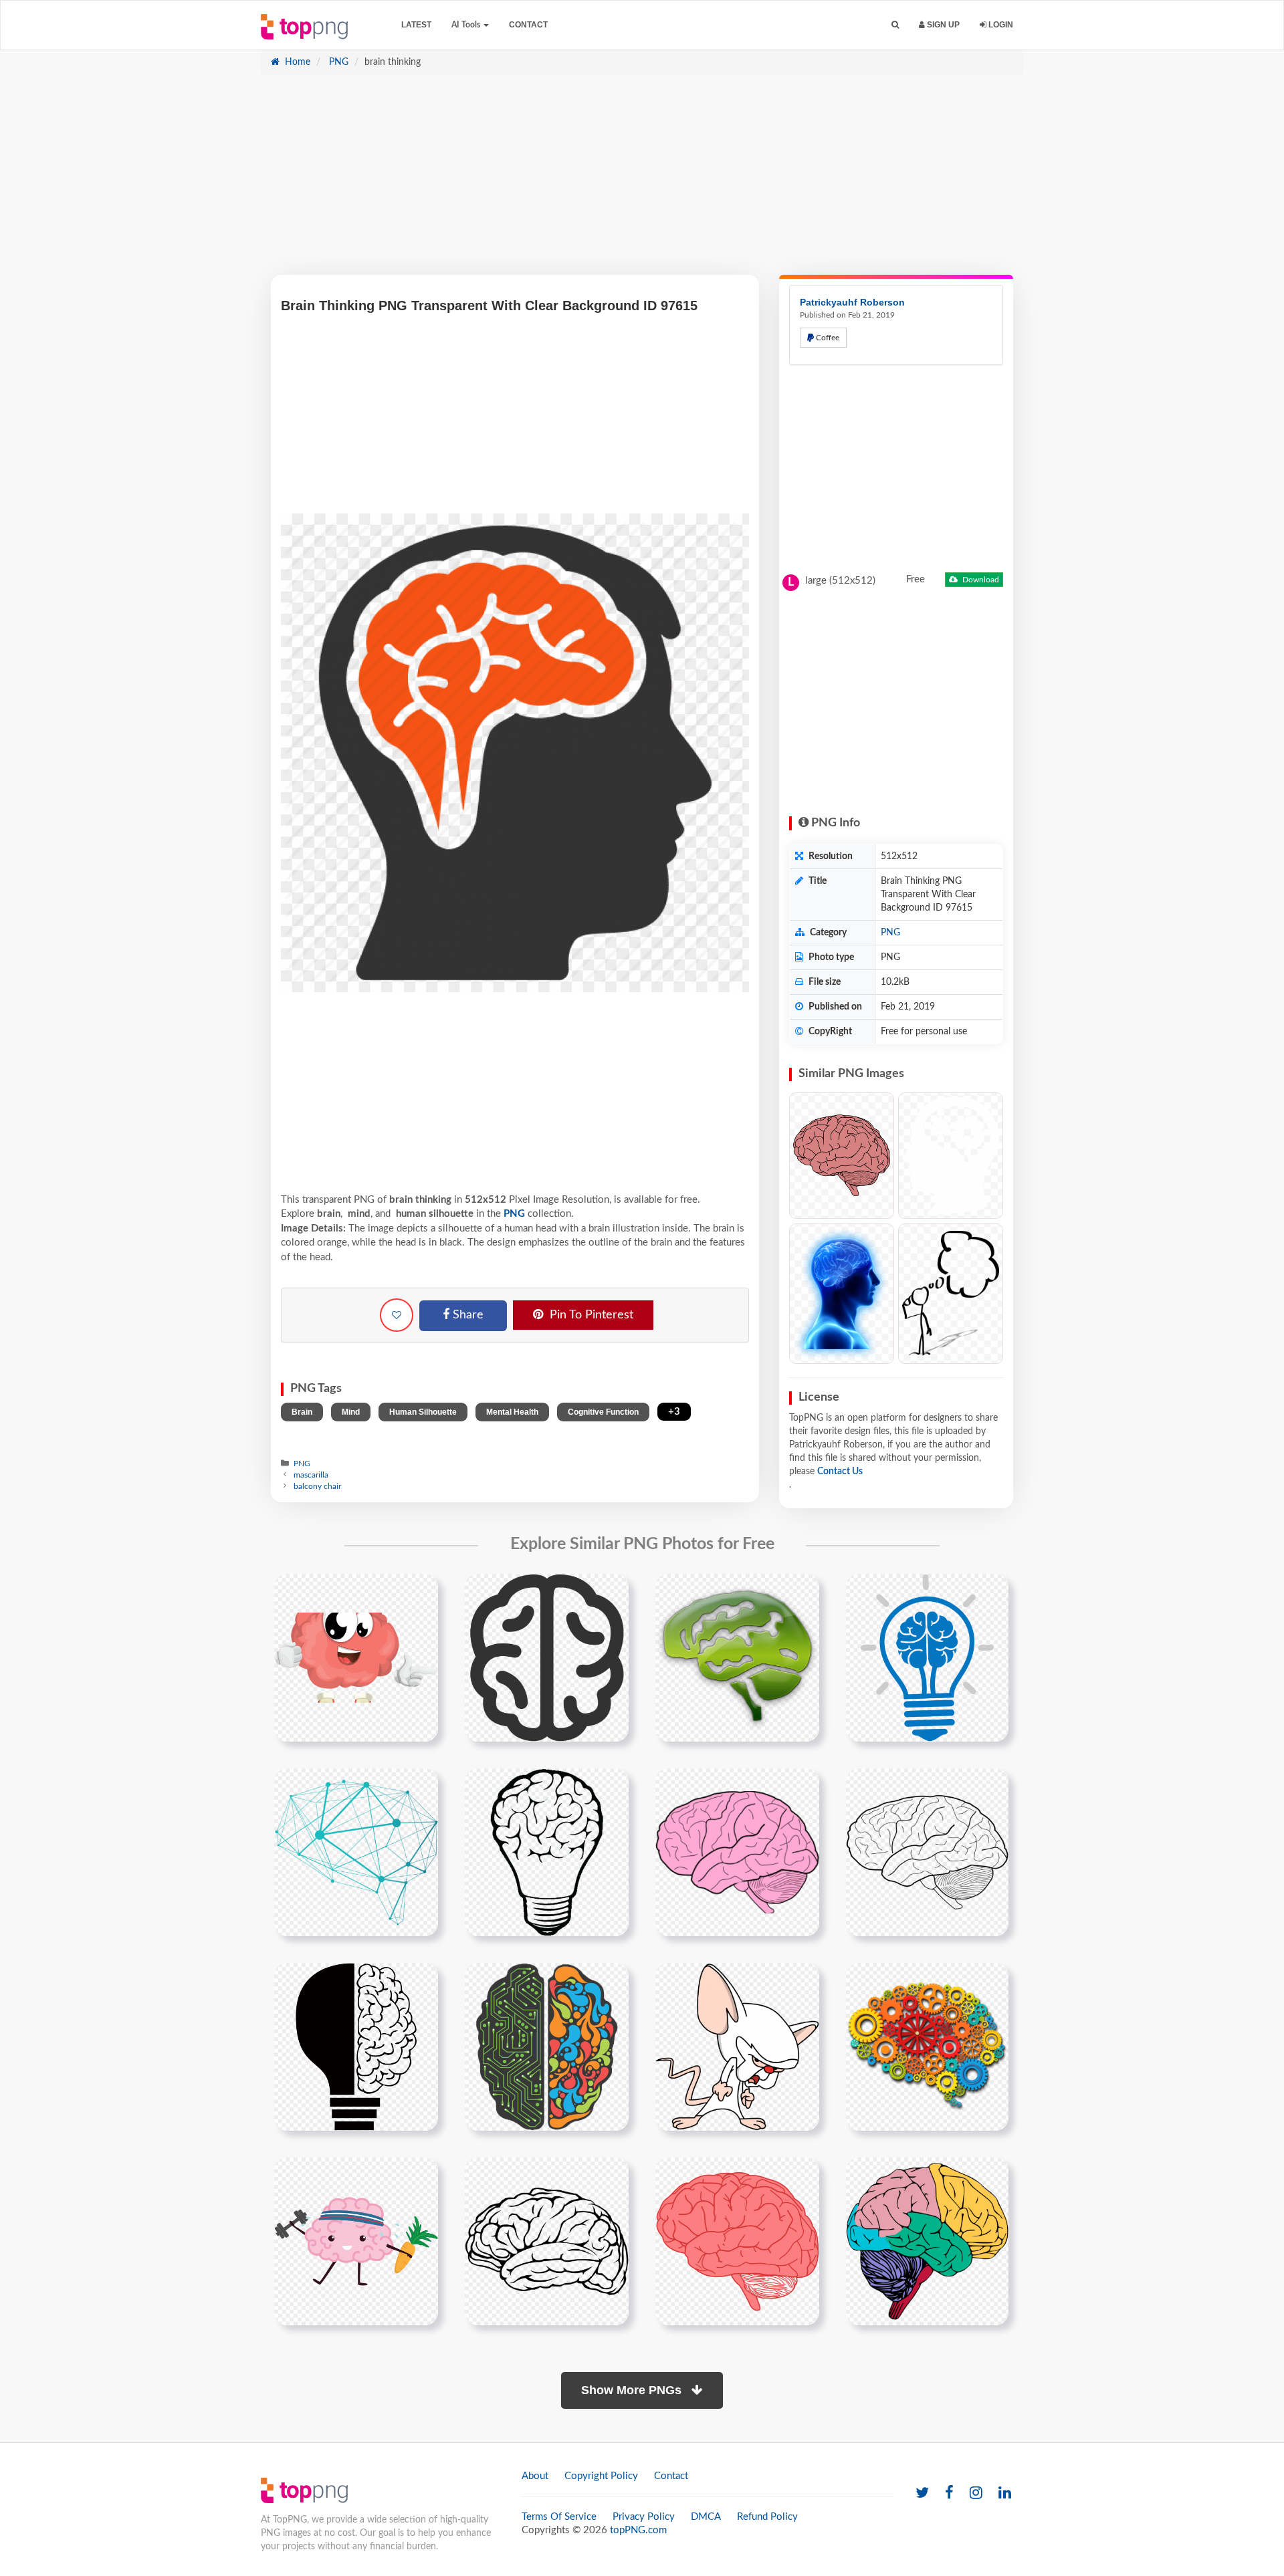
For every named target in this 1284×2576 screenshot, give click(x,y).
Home (296, 62)
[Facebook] (949, 2493)
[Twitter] (922, 2493)
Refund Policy (767, 2517)
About (535, 2476)
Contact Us (840, 1472)
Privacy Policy (644, 2517)
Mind (351, 1412)
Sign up (942, 25)
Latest (416, 25)
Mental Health (512, 1412)
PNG (337, 62)
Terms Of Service (559, 2517)
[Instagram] (976, 2493)
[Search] (895, 25)
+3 (674, 1412)
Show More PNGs (633, 2390)
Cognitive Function (603, 1412)
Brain (302, 1412)
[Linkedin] (1005, 2493)
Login (1000, 25)
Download (980, 580)
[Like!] (397, 1315)
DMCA (706, 2517)
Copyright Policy (601, 2476)
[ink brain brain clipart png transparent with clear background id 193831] (737, 2241)
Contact (528, 25)
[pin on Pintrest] (420, 1592)
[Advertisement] (642, 181)
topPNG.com (638, 2530)
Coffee (827, 338)
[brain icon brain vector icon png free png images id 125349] (547, 1657)
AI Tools (467, 25)
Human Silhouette (423, 1412)
